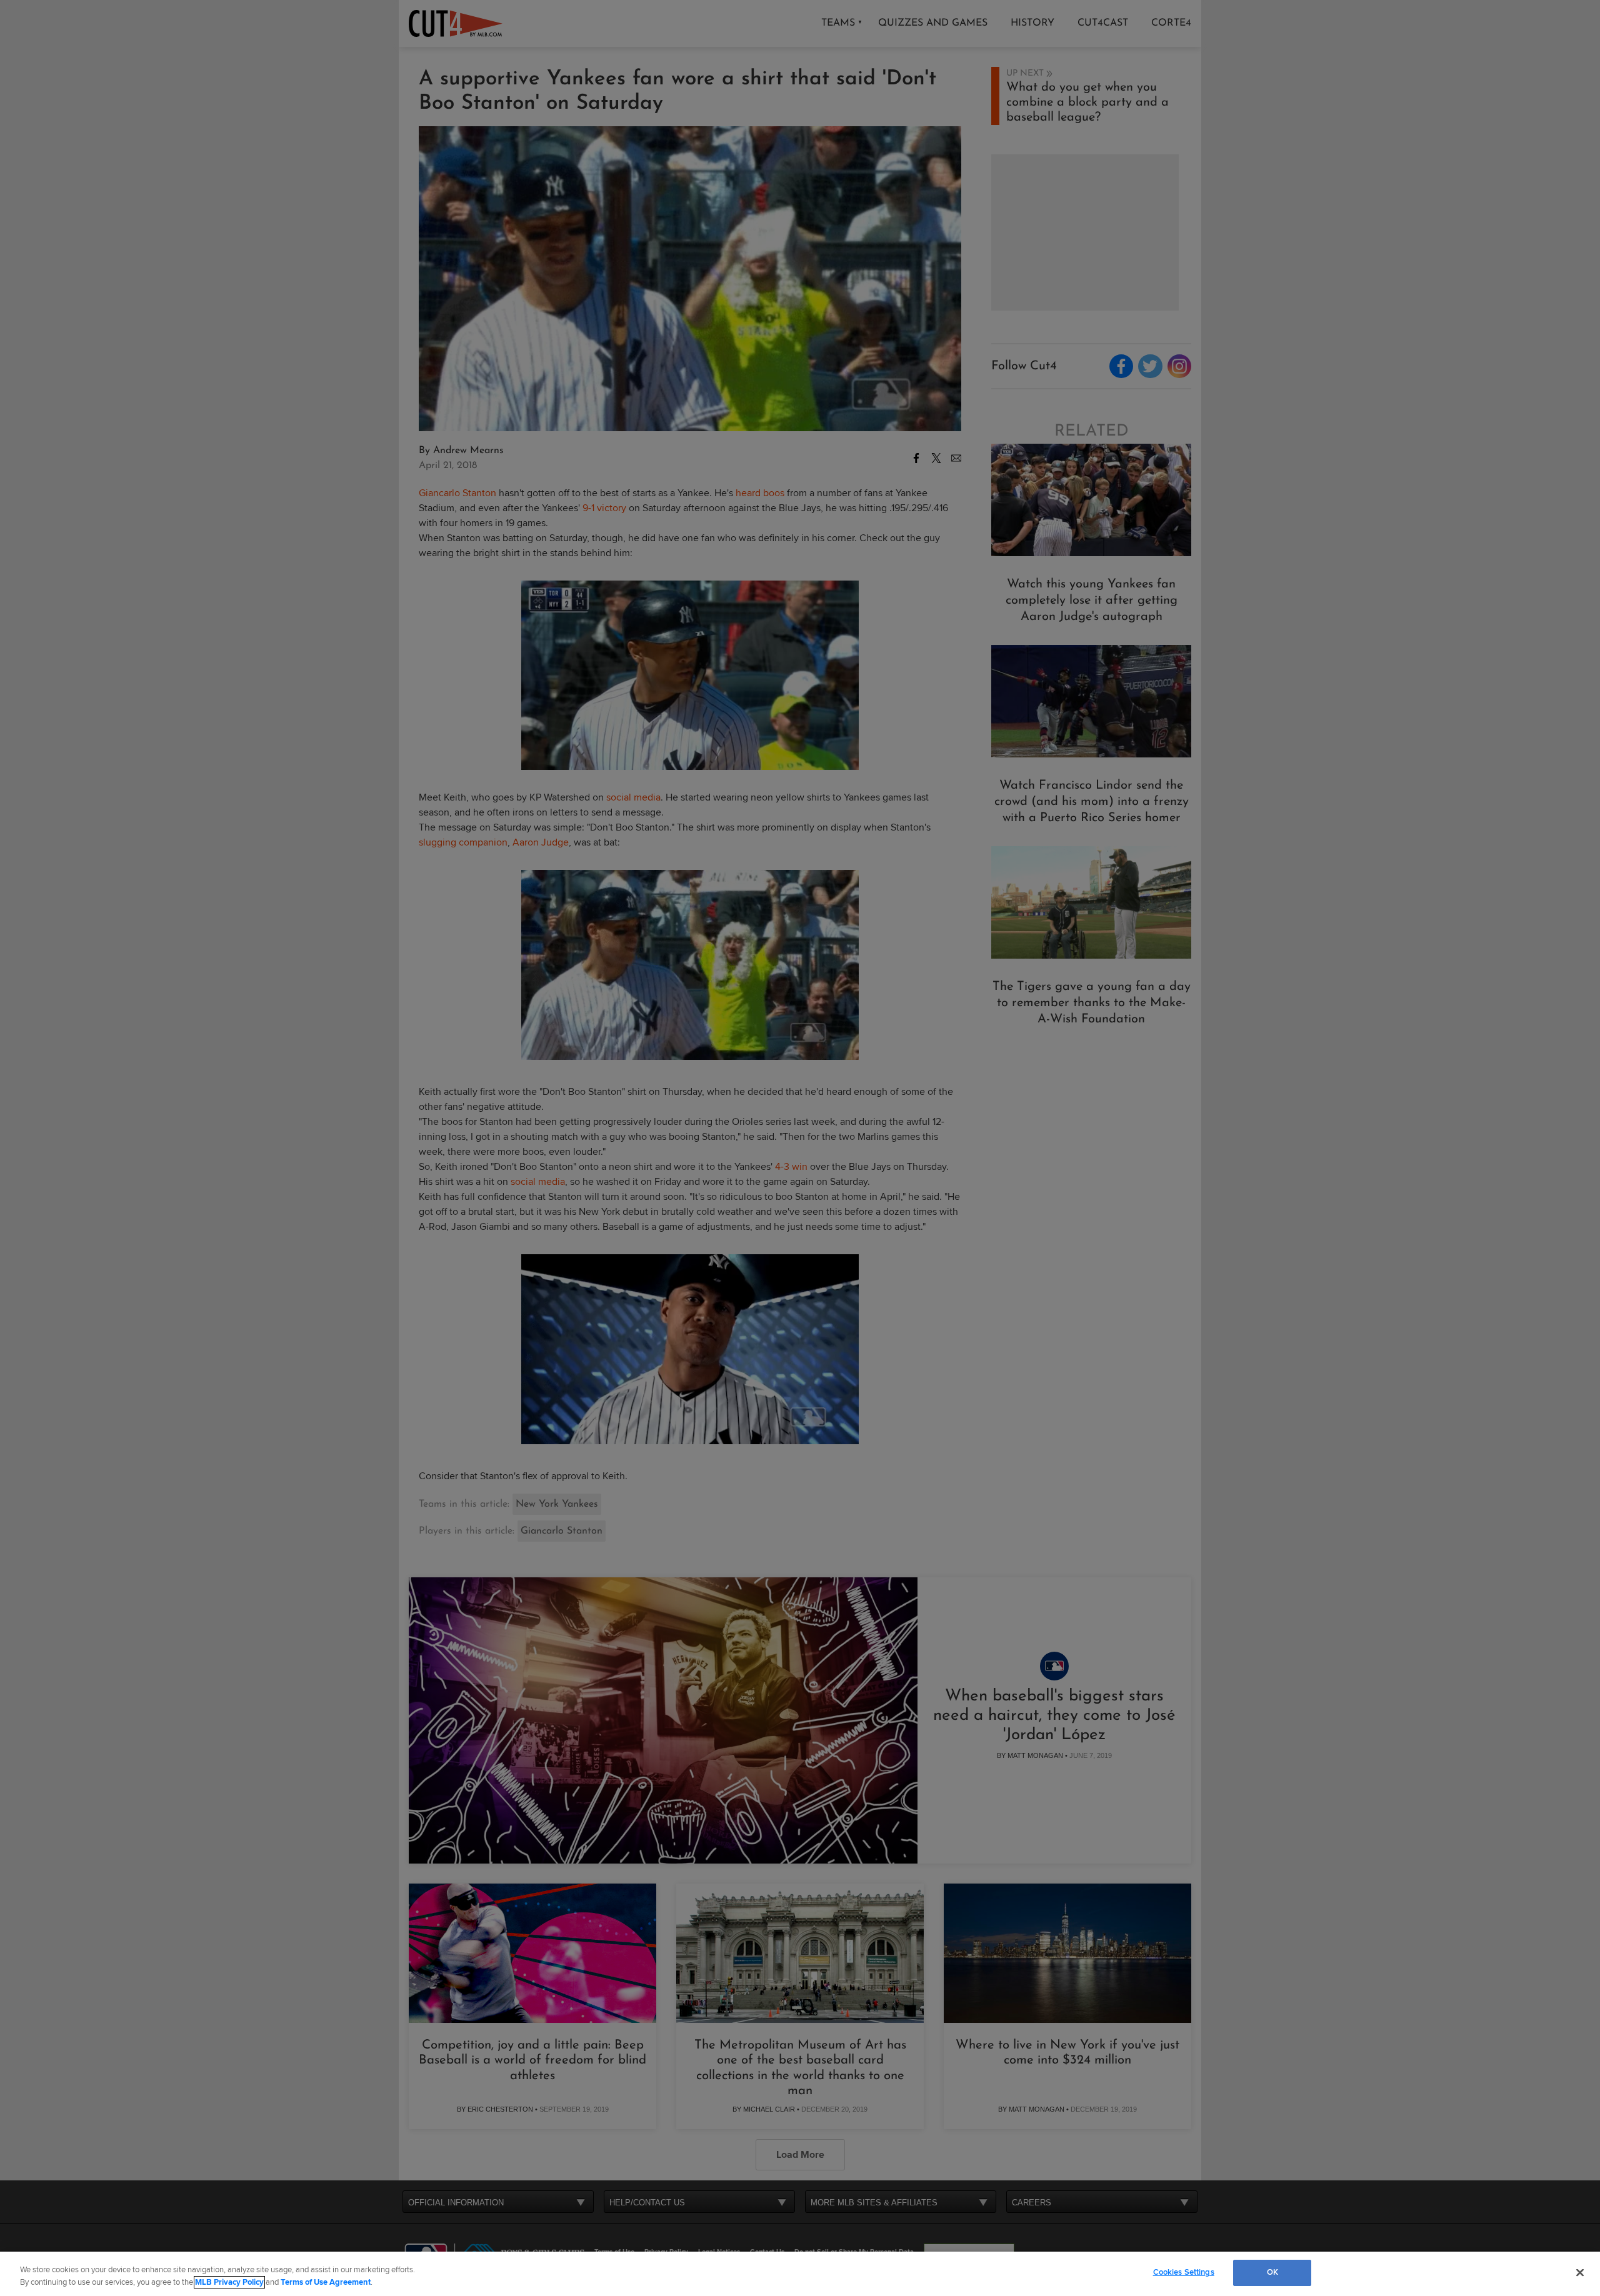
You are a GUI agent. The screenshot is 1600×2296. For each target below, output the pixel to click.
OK (1272, 2272)
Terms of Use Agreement (326, 2282)
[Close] (1580, 2272)
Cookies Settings (1184, 2272)
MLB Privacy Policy (229, 2282)
